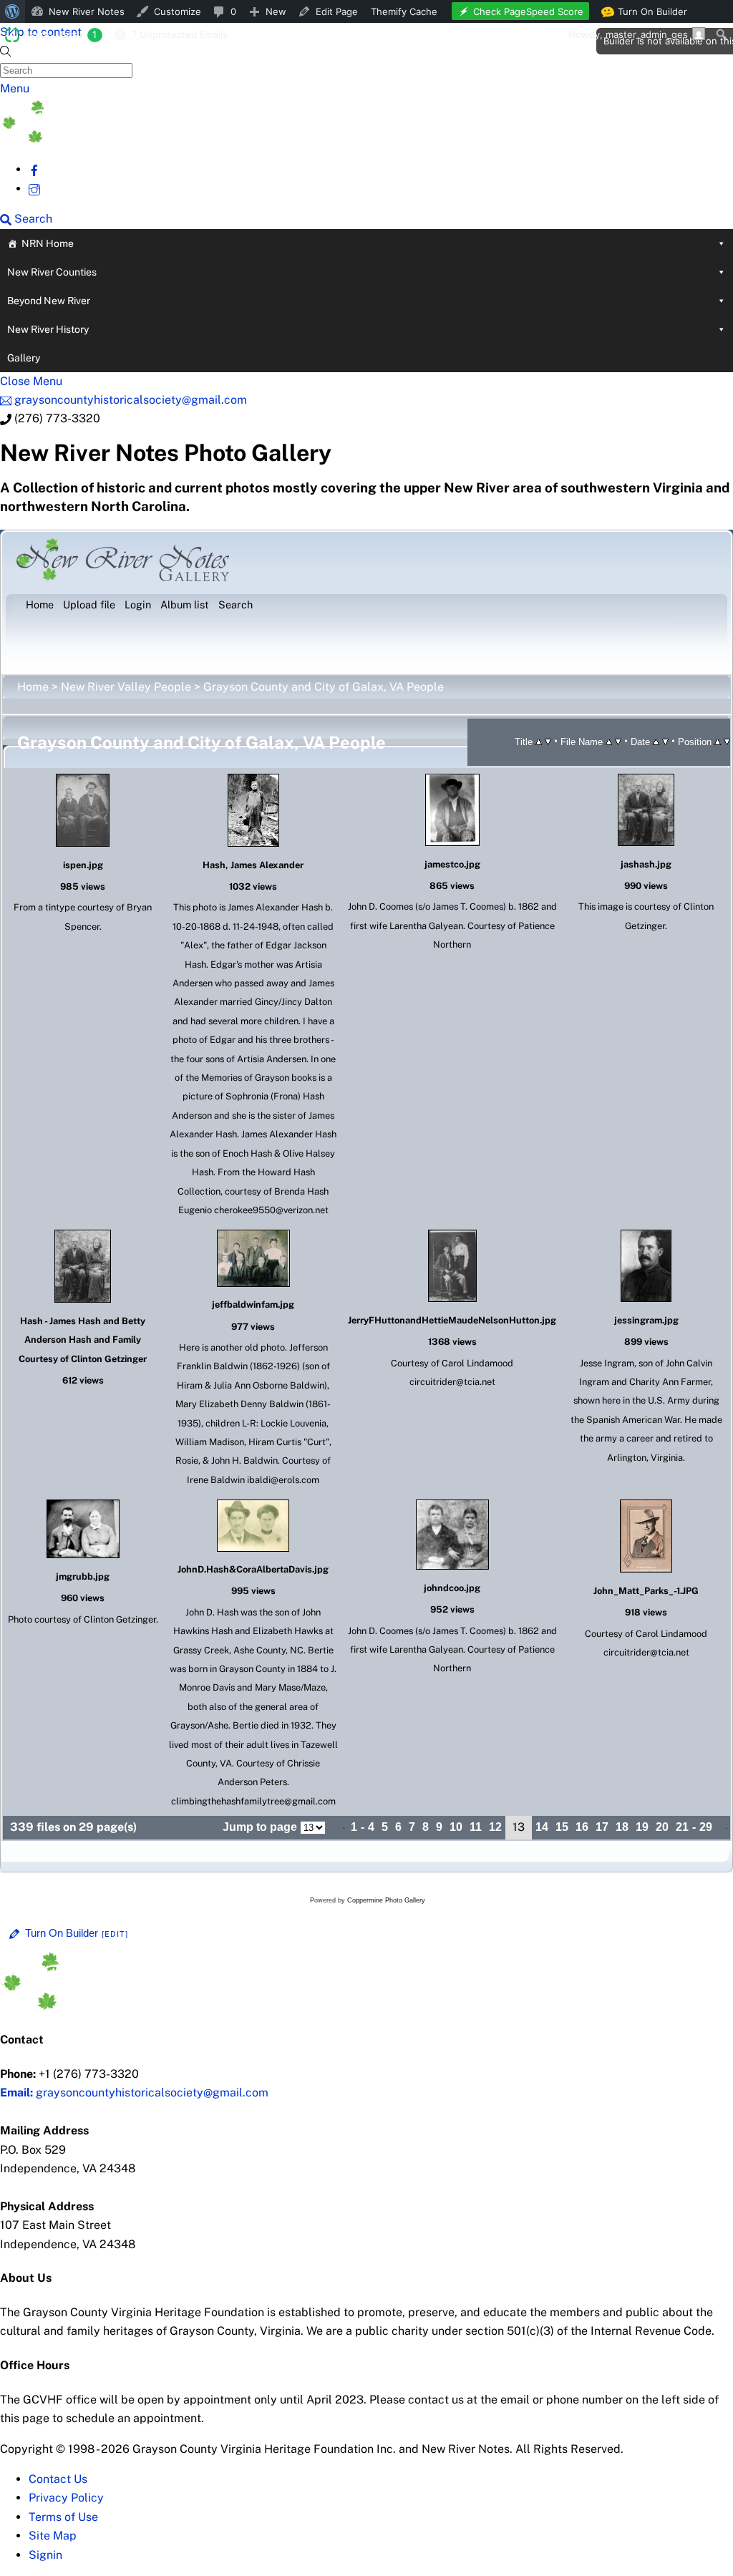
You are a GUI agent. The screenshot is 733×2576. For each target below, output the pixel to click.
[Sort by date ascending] (656, 741)
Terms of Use (63, 2517)
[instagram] (34, 189)
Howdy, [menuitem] (628, 34)
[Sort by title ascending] (539, 741)
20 (662, 1827)
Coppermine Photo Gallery (386, 1900)
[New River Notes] (107, 139)
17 (602, 1827)
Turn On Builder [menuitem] (648, 14)
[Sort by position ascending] (718, 741)
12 (495, 1827)
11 (476, 1827)
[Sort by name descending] (618, 741)
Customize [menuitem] (178, 11)
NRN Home (48, 243)
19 (642, 1827)
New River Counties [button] (52, 272)
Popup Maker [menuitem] (60, 34)
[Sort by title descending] (548, 741)
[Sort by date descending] (665, 741)
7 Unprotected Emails (180, 34)
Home (33, 687)
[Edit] (115, 1934)
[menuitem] (13, 11)
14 (542, 1827)
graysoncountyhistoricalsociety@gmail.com (134, 2093)
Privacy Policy (66, 2498)
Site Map (53, 2536)
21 (682, 1827)
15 (562, 1827)
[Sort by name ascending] (609, 741)
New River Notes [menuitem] (87, 11)
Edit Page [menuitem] (337, 11)
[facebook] (34, 169)
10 (456, 1827)
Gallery (24, 358)
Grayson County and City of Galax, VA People (324, 687)
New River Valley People (126, 687)
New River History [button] (48, 329)
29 (706, 1827)
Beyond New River (49, 301)
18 (622, 1827)
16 (582, 1827)
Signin (45, 2555)
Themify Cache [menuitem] (404, 11)
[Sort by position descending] (727, 741)
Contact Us (58, 2479)
